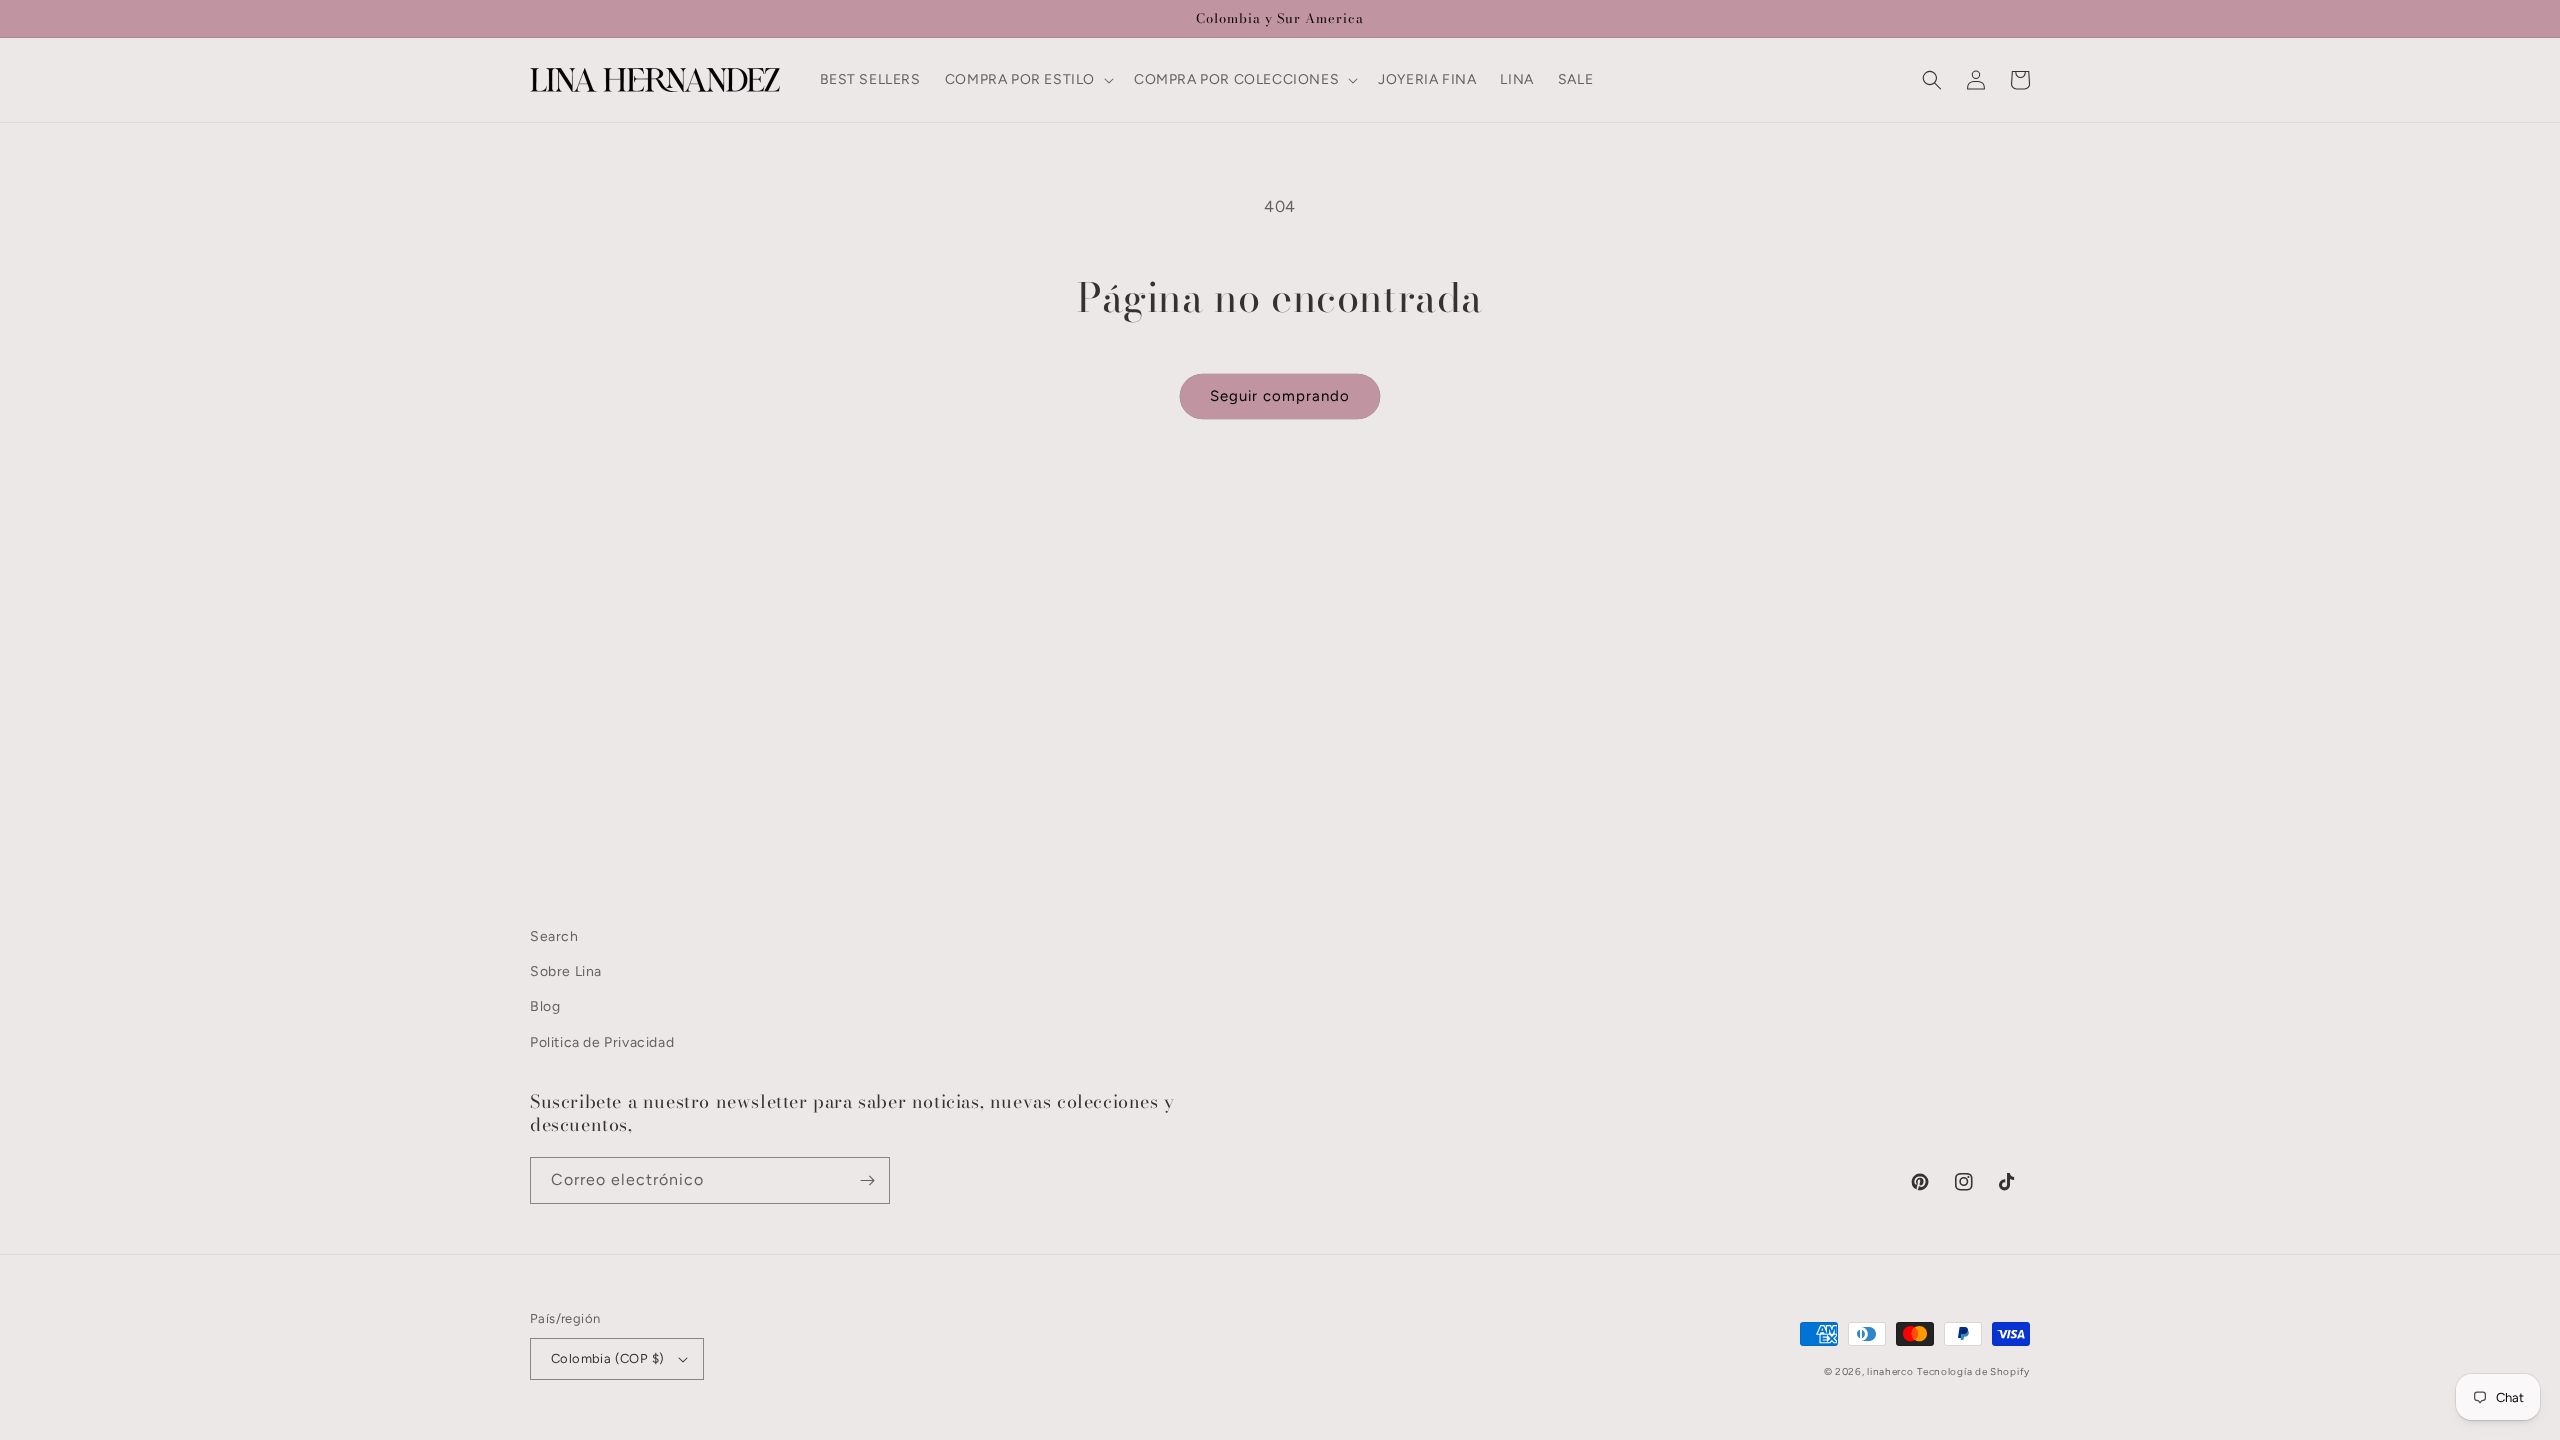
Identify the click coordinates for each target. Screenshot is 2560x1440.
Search (554, 936)
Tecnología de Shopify (1973, 1371)
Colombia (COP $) (607, 1358)
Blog (545, 1006)
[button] (1027, 80)
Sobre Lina (566, 971)
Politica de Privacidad (602, 1042)
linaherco (1890, 1371)
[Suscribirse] (867, 1180)
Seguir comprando (1280, 396)
